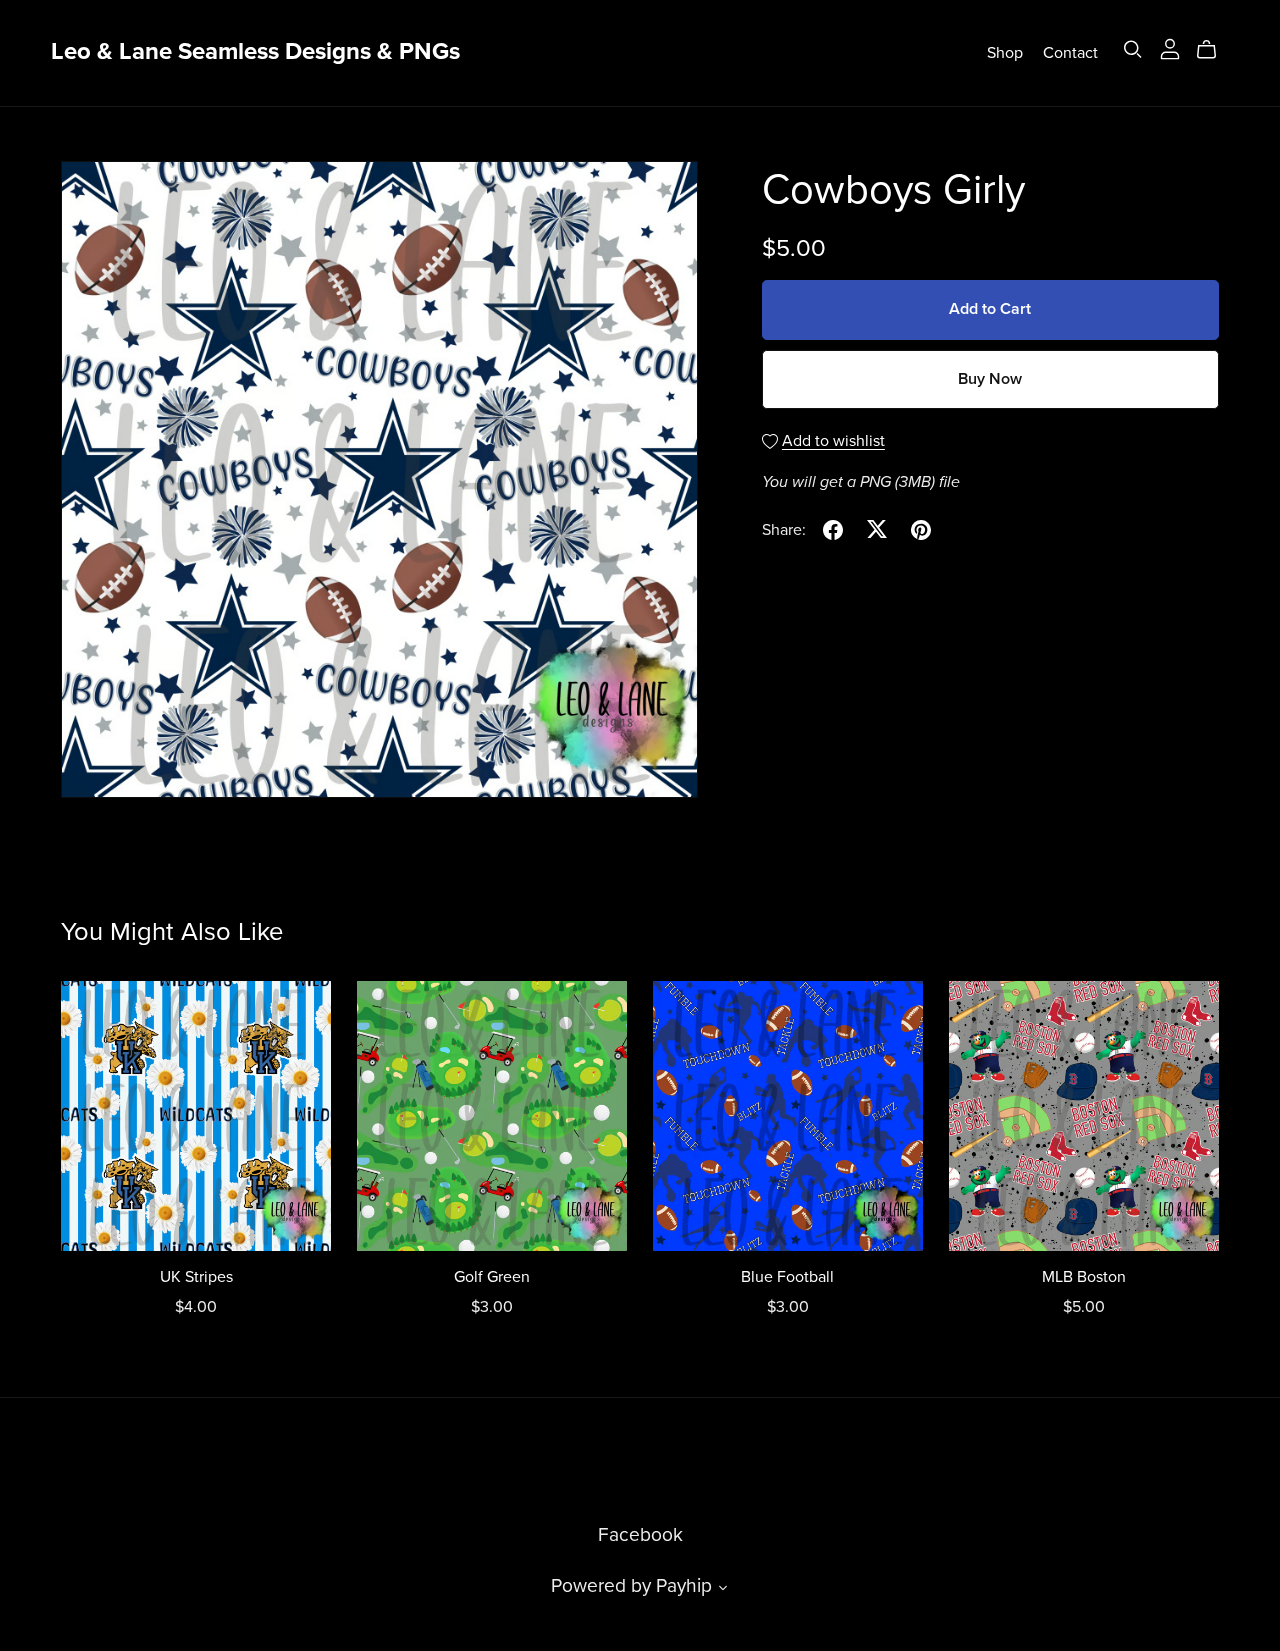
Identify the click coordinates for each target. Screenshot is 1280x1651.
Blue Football (787, 1277)
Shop (1005, 52)
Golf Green (492, 1277)
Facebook (640, 1534)
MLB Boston (1084, 1277)
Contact (1070, 52)
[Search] (1133, 49)
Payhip (684, 1585)
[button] (723, 1590)
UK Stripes (196, 1277)
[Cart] (1214, 50)
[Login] (1170, 48)
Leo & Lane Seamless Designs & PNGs (255, 51)
